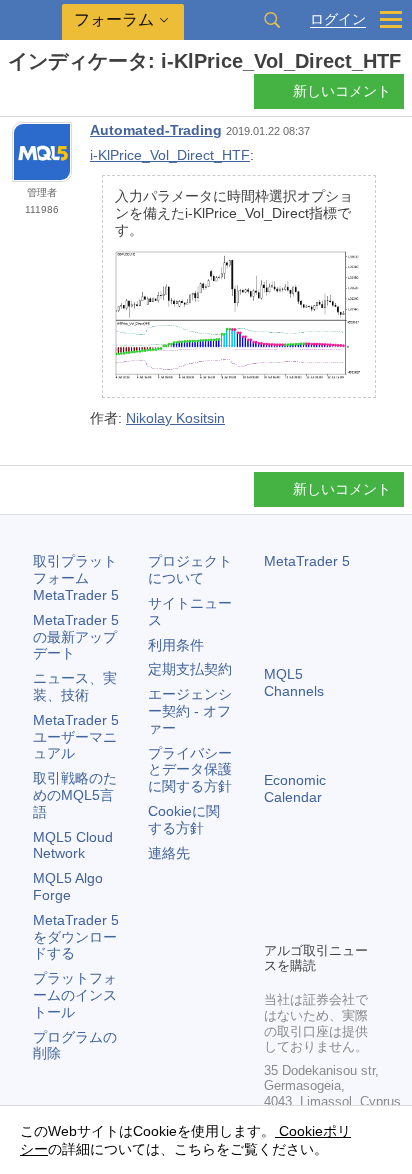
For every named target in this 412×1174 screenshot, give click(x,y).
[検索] (272, 20)
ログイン (338, 19)
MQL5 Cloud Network (73, 845)
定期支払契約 (190, 669)
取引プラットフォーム (76, 578)
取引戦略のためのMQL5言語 (75, 795)
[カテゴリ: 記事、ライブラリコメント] (38, 97)
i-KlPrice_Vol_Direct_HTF (170, 155)
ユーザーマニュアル (76, 737)
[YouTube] (276, 923)
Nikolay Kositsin (175, 418)
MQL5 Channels (294, 682)
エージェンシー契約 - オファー (190, 711)
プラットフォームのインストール (75, 995)
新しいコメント (342, 91)
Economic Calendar (295, 788)
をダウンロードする (76, 937)
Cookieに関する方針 (184, 819)
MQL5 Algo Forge (68, 886)
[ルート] (14, 96)
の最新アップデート (76, 637)
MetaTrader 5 (307, 561)
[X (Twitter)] (340, 891)
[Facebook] (276, 891)
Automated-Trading (156, 130)
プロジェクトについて (190, 569)
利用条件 (176, 645)
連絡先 (169, 853)
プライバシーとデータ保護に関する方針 (190, 770)
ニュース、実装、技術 (75, 686)
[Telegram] (308, 891)
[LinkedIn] (308, 923)
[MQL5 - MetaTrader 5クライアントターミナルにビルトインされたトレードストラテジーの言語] (31, 20)
